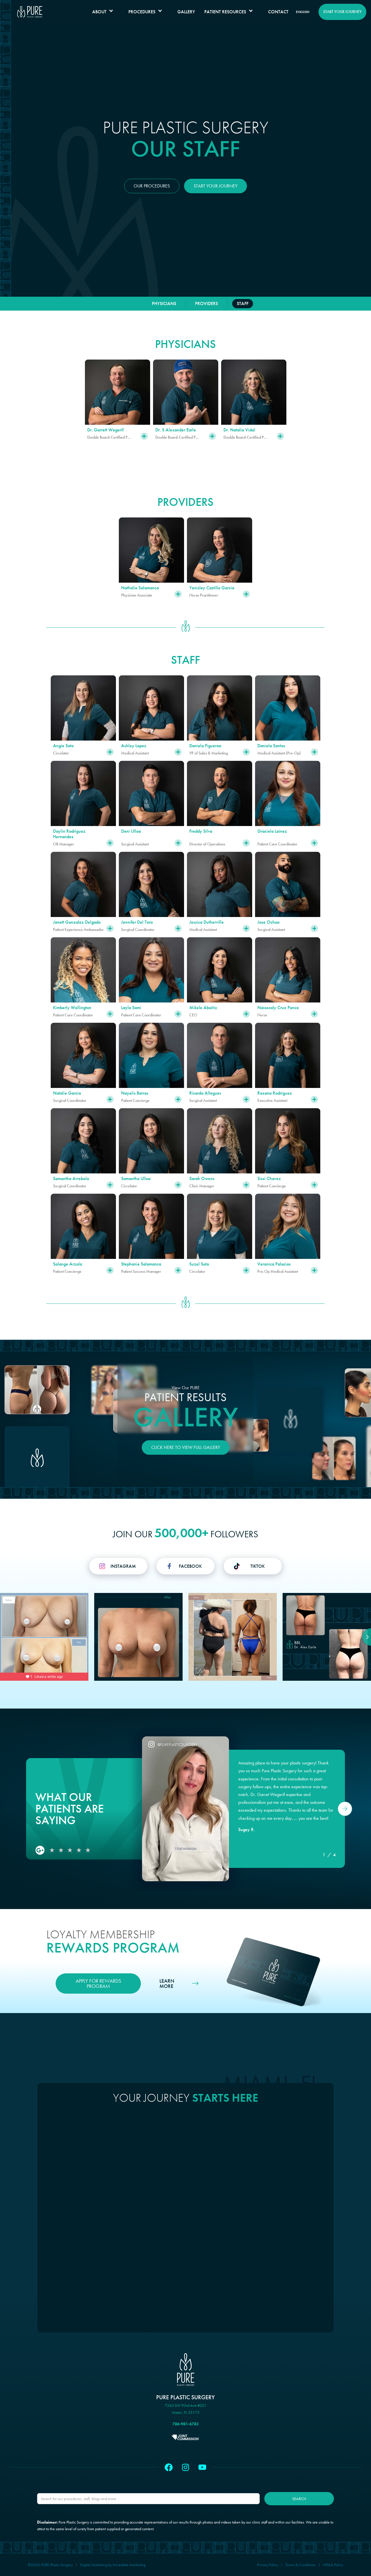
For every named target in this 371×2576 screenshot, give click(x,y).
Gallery (186, 12)
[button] (106, 12)
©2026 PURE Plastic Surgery (50, 2565)
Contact (278, 12)
